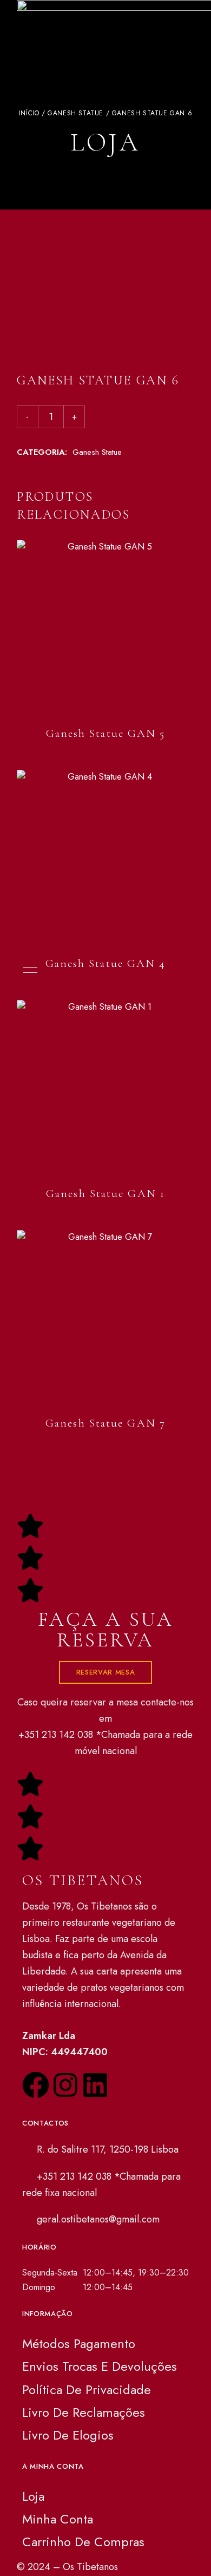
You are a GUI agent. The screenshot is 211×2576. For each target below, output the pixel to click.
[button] (105, 1672)
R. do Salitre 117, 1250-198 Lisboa (106, 2149)
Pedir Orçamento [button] (106, 1154)
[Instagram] (65, 2087)
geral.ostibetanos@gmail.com (97, 2219)
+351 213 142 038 (56, 1735)
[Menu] (28, 970)
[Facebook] (36, 2087)
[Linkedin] (95, 2087)
